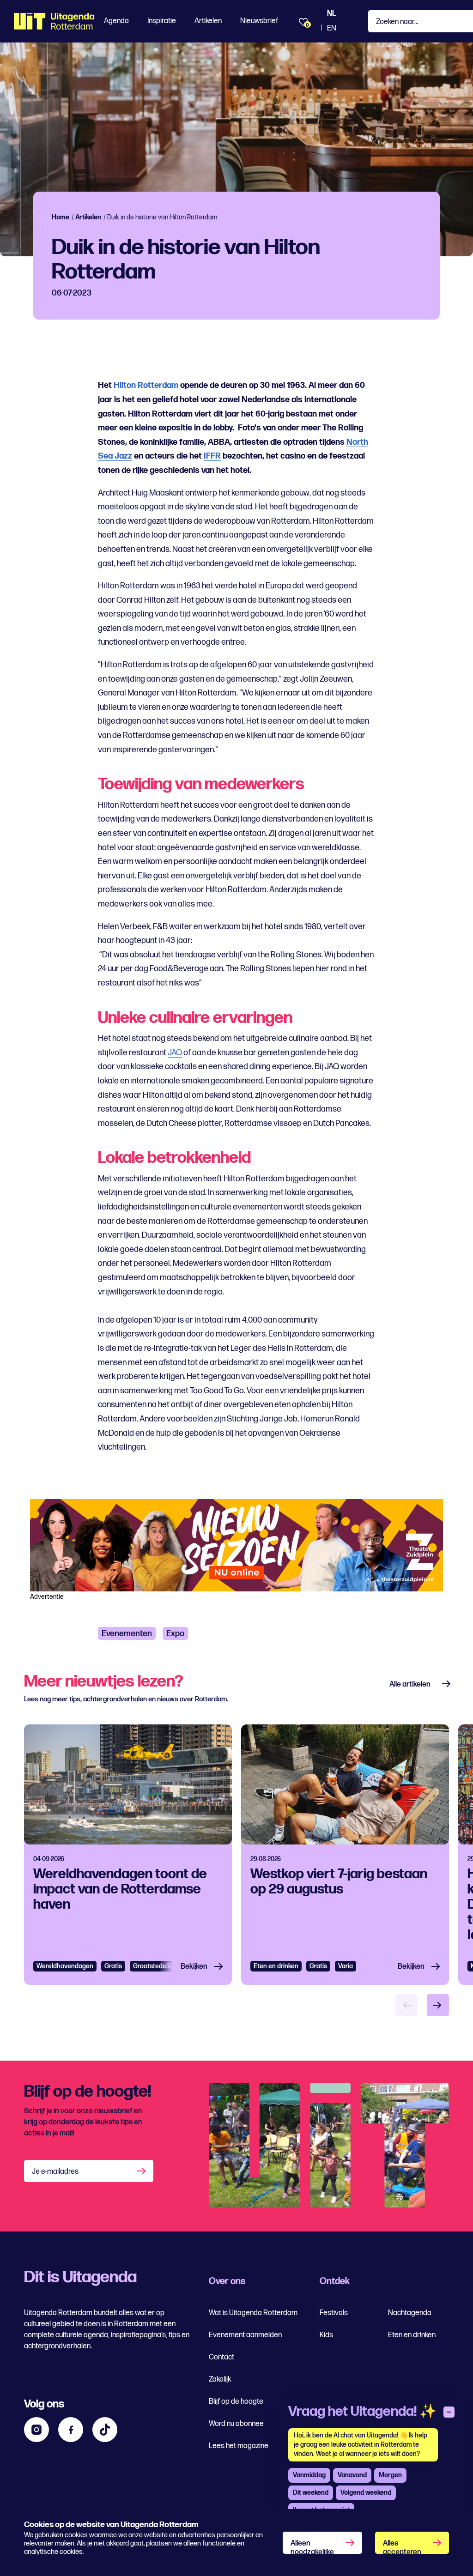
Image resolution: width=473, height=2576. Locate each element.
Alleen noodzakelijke (312, 2546)
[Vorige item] (406, 2005)
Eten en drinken (276, 1966)
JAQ (175, 1053)
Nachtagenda (410, 2313)
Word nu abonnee (236, 2424)
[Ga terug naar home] (54, 21)
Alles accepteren (402, 2546)
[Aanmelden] (142, 2171)
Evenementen (127, 1634)
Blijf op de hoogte (236, 2402)
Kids (326, 2335)
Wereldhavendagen (65, 1966)
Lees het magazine (239, 2446)
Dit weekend (311, 2493)
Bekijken (194, 1967)
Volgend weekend (366, 2493)
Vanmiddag (309, 2475)
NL (331, 14)
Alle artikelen (410, 1684)
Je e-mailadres (55, 2172)
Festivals (334, 2313)
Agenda (116, 21)
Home (61, 217)
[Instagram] (36, 2430)
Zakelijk (220, 2379)
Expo (175, 1634)
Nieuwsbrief (259, 21)
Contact (221, 2357)
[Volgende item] (438, 2005)
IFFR (212, 456)
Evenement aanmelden (245, 2335)
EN (332, 28)
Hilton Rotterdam (146, 385)
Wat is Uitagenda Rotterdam (253, 2313)
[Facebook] (71, 2430)
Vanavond (352, 2475)
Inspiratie (162, 21)
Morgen (390, 2475)
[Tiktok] (105, 2430)
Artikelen (208, 21)
